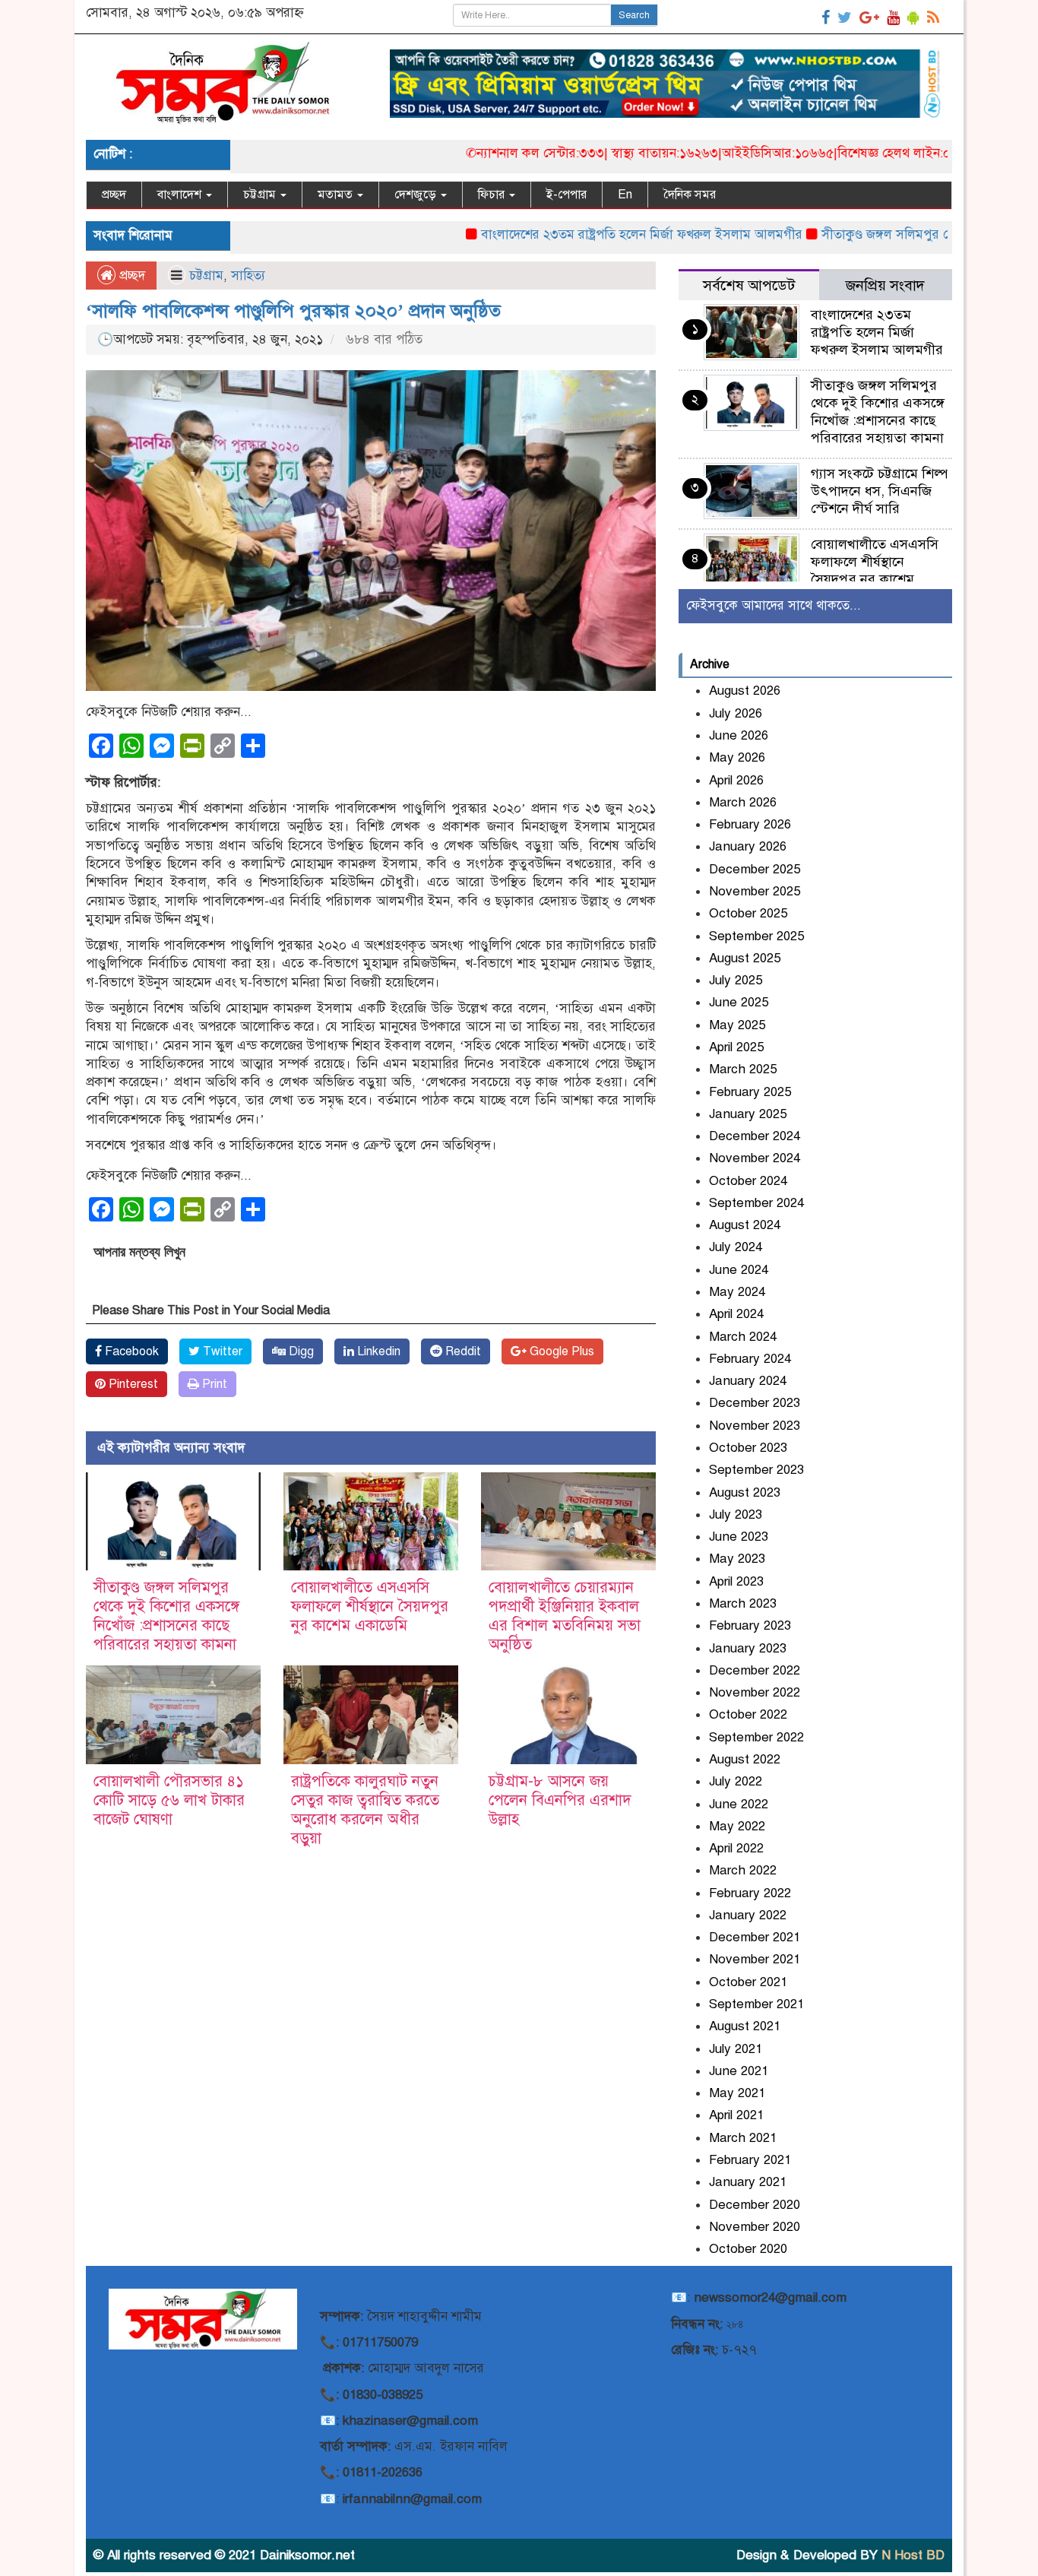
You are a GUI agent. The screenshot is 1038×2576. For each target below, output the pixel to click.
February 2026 (750, 824)
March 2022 (743, 1870)
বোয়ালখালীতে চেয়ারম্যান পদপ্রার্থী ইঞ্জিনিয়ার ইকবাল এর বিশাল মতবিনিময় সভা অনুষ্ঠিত (565, 1616)
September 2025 (756, 936)
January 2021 (748, 2182)
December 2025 (755, 869)
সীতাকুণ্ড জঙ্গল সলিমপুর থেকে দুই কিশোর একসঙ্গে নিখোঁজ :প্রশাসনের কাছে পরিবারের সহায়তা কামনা (166, 1616)
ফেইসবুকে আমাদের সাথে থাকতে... (774, 605)
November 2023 (755, 1426)
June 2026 (739, 735)
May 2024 (737, 1292)
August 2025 (745, 958)
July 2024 (736, 1247)
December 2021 (755, 1937)
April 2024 (736, 1314)
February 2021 (750, 2160)
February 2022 (750, 1893)
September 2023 (756, 1470)
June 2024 (739, 1270)
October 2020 (748, 2249)
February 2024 (750, 1359)
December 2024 (755, 1136)
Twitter (221, 1351)
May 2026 (737, 757)
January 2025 (748, 1114)
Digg (300, 1351)
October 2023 (748, 1448)
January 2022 (748, 1915)
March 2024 (743, 1337)
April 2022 (736, 1848)
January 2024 (748, 1381)
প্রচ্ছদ (114, 195)
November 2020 (755, 2227)
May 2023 (737, 1559)
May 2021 (737, 2093)
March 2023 (743, 1603)
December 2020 (755, 2205)
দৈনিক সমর (690, 195)
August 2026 (745, 691)
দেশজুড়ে (417, 195)
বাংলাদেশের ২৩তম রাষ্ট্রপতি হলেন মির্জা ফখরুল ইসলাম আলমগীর (582, 234)
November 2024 (755, 1158)
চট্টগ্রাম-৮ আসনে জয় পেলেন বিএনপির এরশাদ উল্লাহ (560, 1800)
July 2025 (736, 980)
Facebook (130, 1351)
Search (634, 15)
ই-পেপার (566, 195)
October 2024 (748, 1181)
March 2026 (743, 802)
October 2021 (748, 1982)
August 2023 (745, 1492)
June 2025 (739, 1002)
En (625, 195)
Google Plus (560, 1351)
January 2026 (748, 846)
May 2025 (737, 1025)
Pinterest (132, 1384)
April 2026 (736, 780)
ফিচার (493, 195)
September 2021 (756, 2004)
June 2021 (739, 2071)
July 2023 (736, 1515)
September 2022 (756, 1737)
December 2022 (755, 1670)
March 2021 (743, 2138)
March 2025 (743, 1069)
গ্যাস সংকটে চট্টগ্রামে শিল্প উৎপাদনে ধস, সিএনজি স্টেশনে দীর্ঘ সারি (879, 491)
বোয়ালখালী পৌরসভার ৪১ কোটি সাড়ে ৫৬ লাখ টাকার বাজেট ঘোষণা (169, 1800)
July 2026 (736, 713)
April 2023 (736, 1581)
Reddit (462, 1351)
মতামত (337, 195)
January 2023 (748, 1648)
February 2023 (750, 1625)
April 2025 (736, 1047)
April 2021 (736, 2115)
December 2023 (755, 1403)
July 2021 (736, 2049)
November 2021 (755, 1959)
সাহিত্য (248, 276)
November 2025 (755, 891)
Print (213, 1384)
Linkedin (377, 1351)
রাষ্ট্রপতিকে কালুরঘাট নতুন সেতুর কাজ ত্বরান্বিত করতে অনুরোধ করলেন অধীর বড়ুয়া (365, 1810)
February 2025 (750, 1092)
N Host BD (913, 2555)
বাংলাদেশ (181, 195)
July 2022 (736, 1781)
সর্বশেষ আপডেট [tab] (749, 285)
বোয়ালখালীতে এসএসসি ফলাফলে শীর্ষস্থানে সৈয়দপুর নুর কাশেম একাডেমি (370, 1606)
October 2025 (748, 913)
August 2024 (745, 1225)
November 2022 (755, 1692)
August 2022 (745, 1759)
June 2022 (739, 1804)
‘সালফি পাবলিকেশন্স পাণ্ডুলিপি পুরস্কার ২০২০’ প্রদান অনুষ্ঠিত (293, 311)
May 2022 (737, 1826)
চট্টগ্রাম (261, 195)
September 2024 (756, 1203)
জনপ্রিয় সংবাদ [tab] (885, 285)
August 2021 (745, 2026)
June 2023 (739, 1537)
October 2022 (748, 1714)
